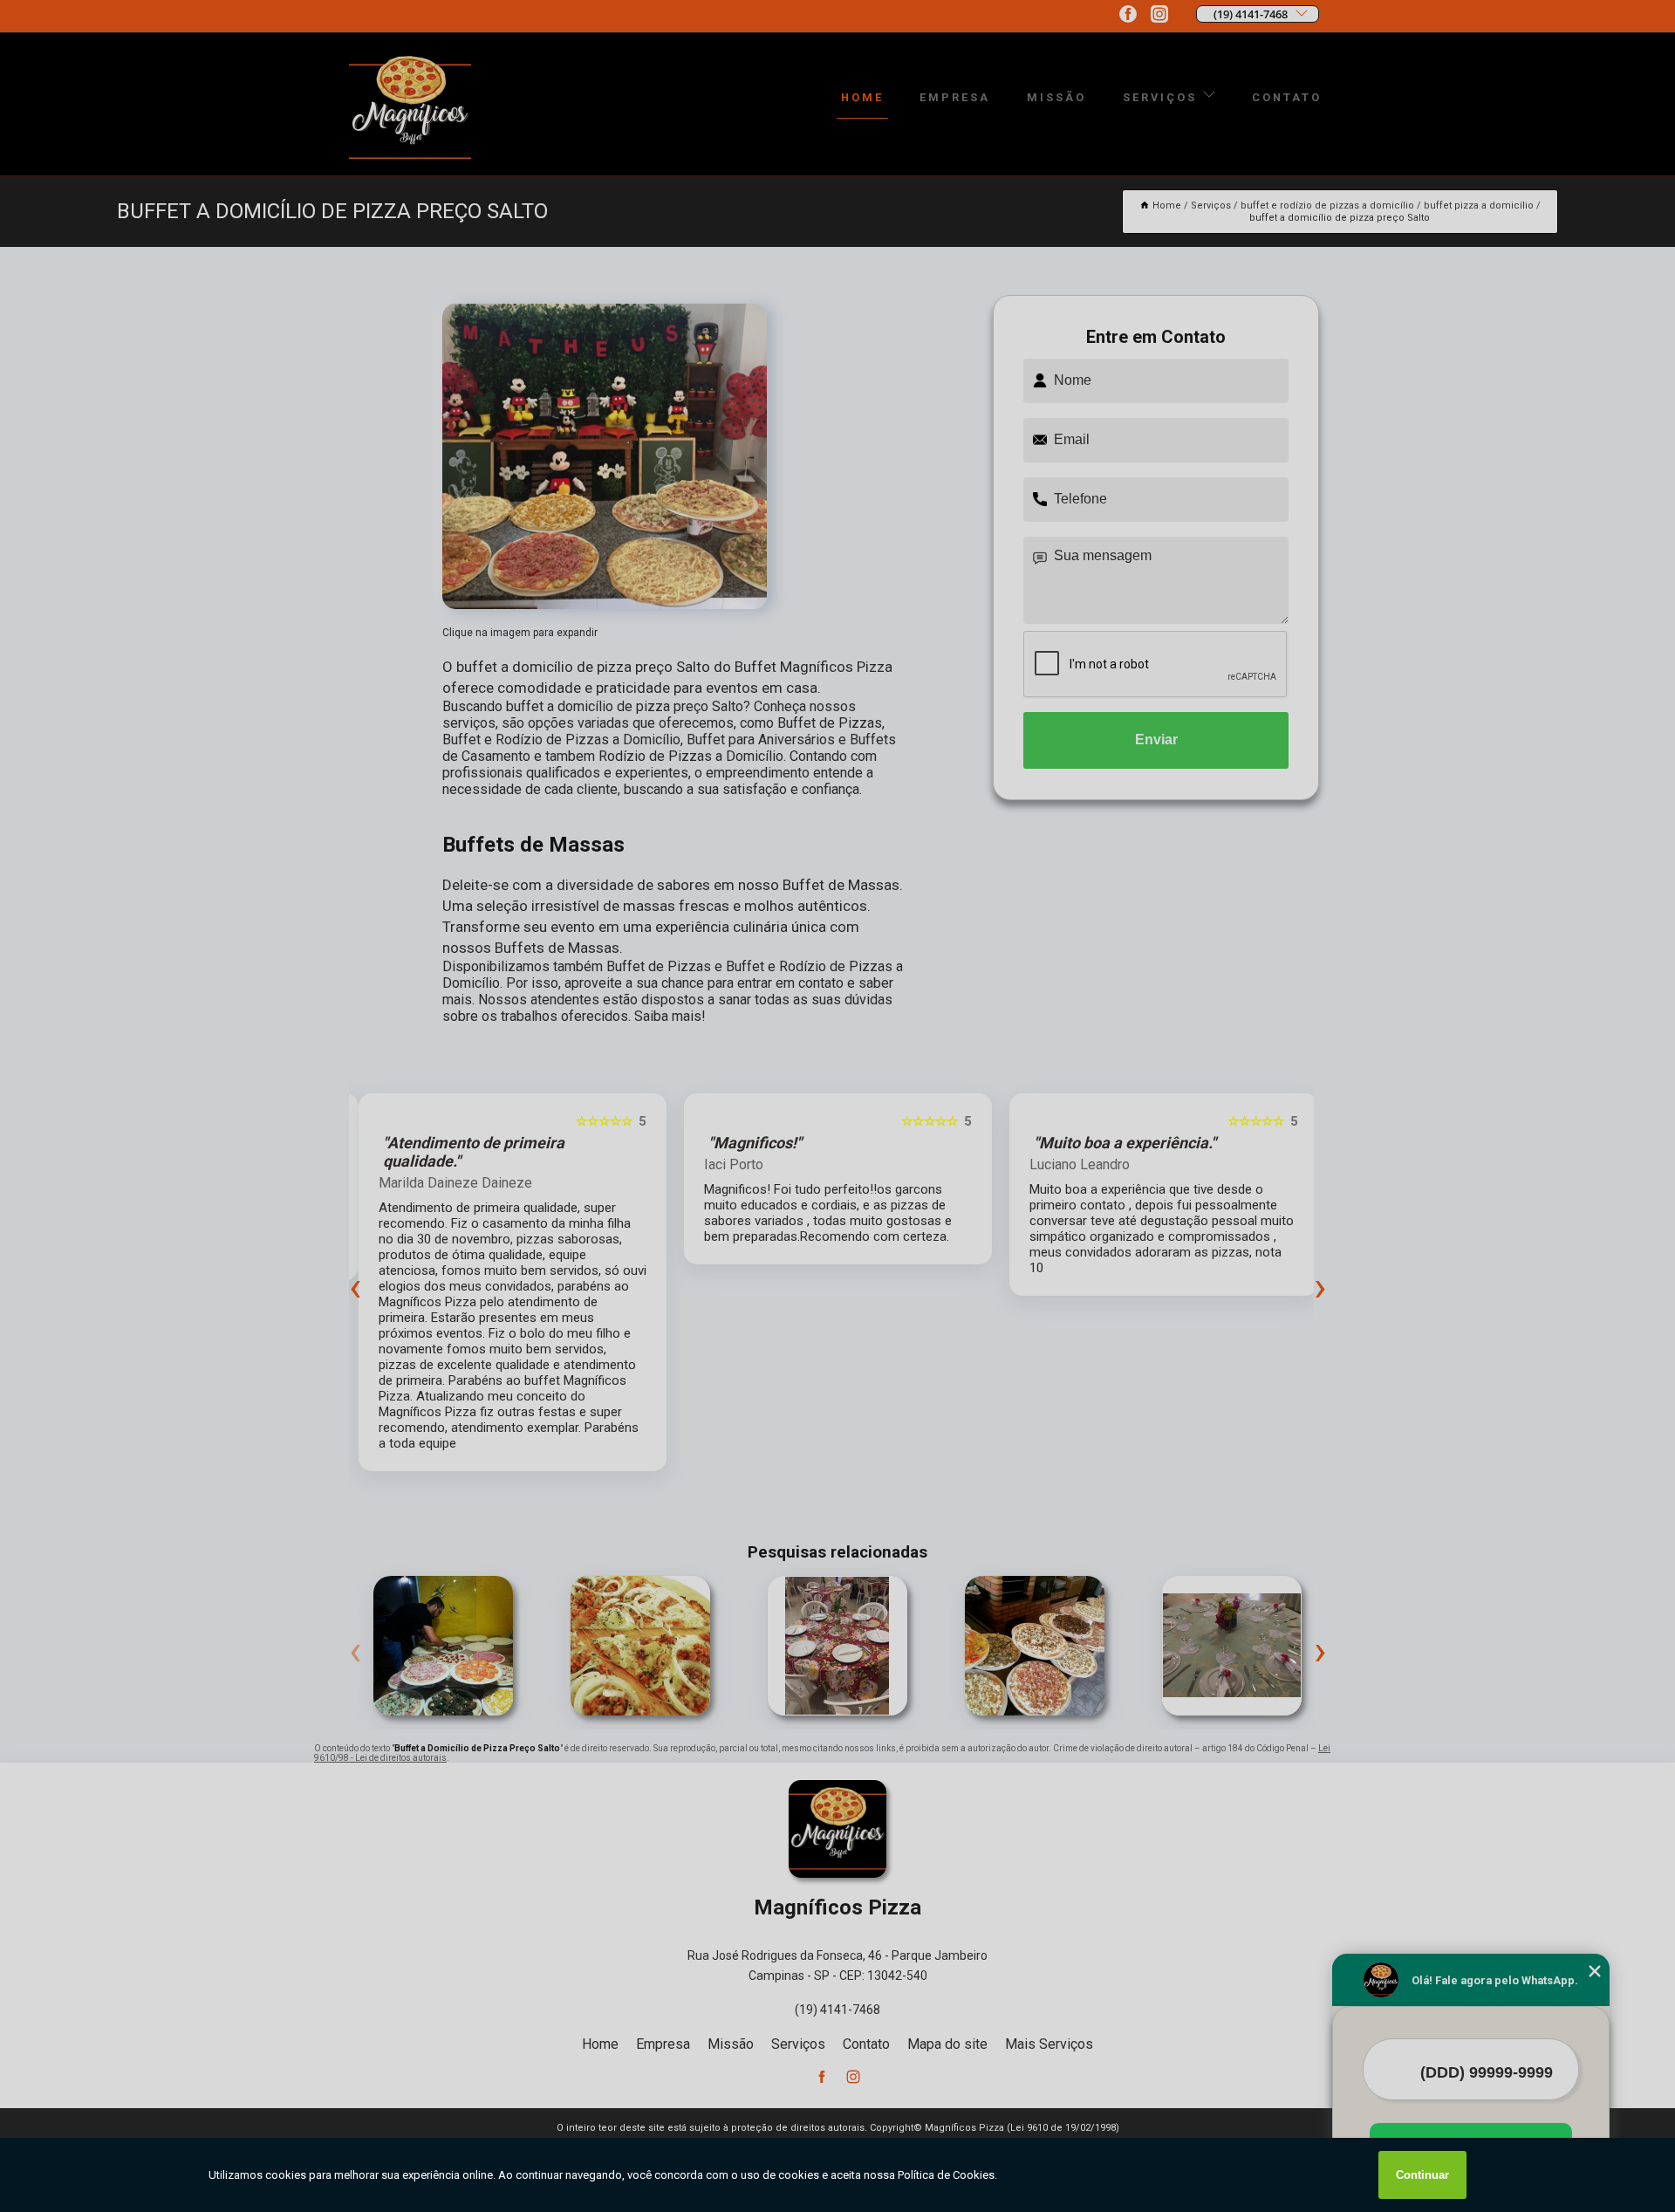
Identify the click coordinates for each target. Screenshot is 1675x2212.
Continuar (1422, 2175)
